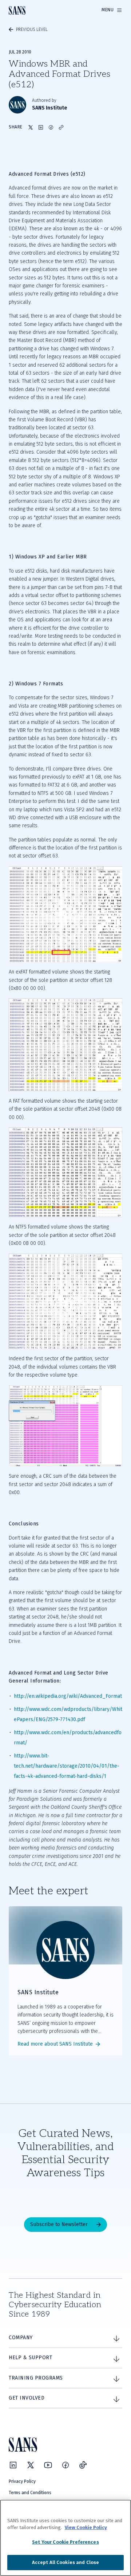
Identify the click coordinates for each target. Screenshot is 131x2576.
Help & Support (30, 2358)
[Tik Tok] (83, 2465)
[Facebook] (65, 2465)
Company (21, 2338)
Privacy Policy (22, 2481)
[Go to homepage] (17, 10)
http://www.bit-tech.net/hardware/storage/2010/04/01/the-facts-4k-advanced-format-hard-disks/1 (67, 1766)
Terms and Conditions (30, 2493)
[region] (65, 2538)
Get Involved (27, 2398)
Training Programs (36, 2378)
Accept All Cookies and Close (66, 2562)
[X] (31, 2465)
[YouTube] (48, 2465)
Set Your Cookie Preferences (65, 2542)
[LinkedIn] (13, 2465)
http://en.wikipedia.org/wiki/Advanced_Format (68, 1696)
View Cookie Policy (86, 2527)
